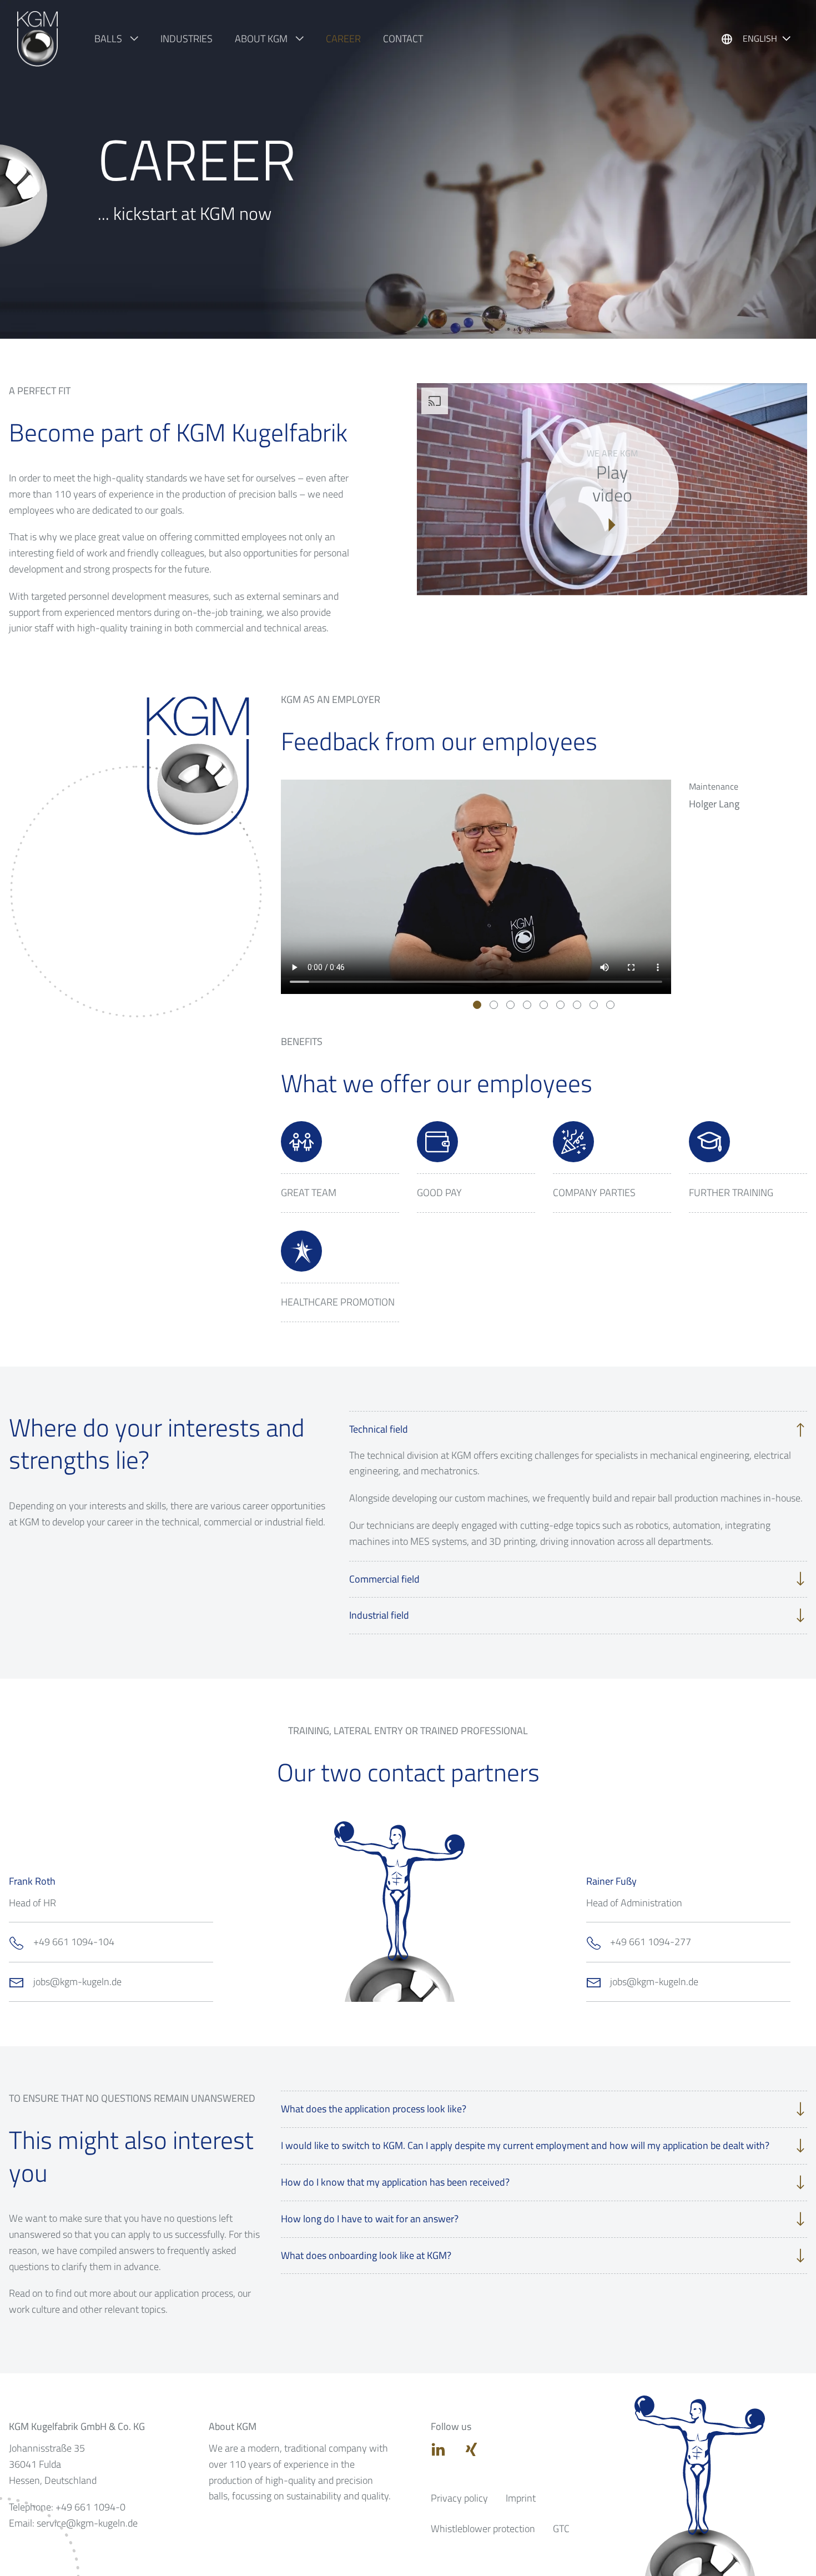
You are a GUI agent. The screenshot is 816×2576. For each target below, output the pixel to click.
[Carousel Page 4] (527, 1005)
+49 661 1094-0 (90, 2507)
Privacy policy (459, 2498)
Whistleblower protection (483, 2529)
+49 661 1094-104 (74, 1942)
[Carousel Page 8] (594, 1005)
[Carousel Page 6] (560, 1005)
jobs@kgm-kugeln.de (77, 1982)
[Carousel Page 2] (494, 1005)
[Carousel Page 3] (510, 1005)
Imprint (521, 2498)
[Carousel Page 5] (544, 1005)
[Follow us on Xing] (471, 2449)
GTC (561, 2529)
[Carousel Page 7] (577, 1005)
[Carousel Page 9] (610, 1005)
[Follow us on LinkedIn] (439, 2449)
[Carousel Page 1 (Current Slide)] (477, 1005)
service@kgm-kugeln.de (87, 2523)
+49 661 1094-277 (651, 1942)
